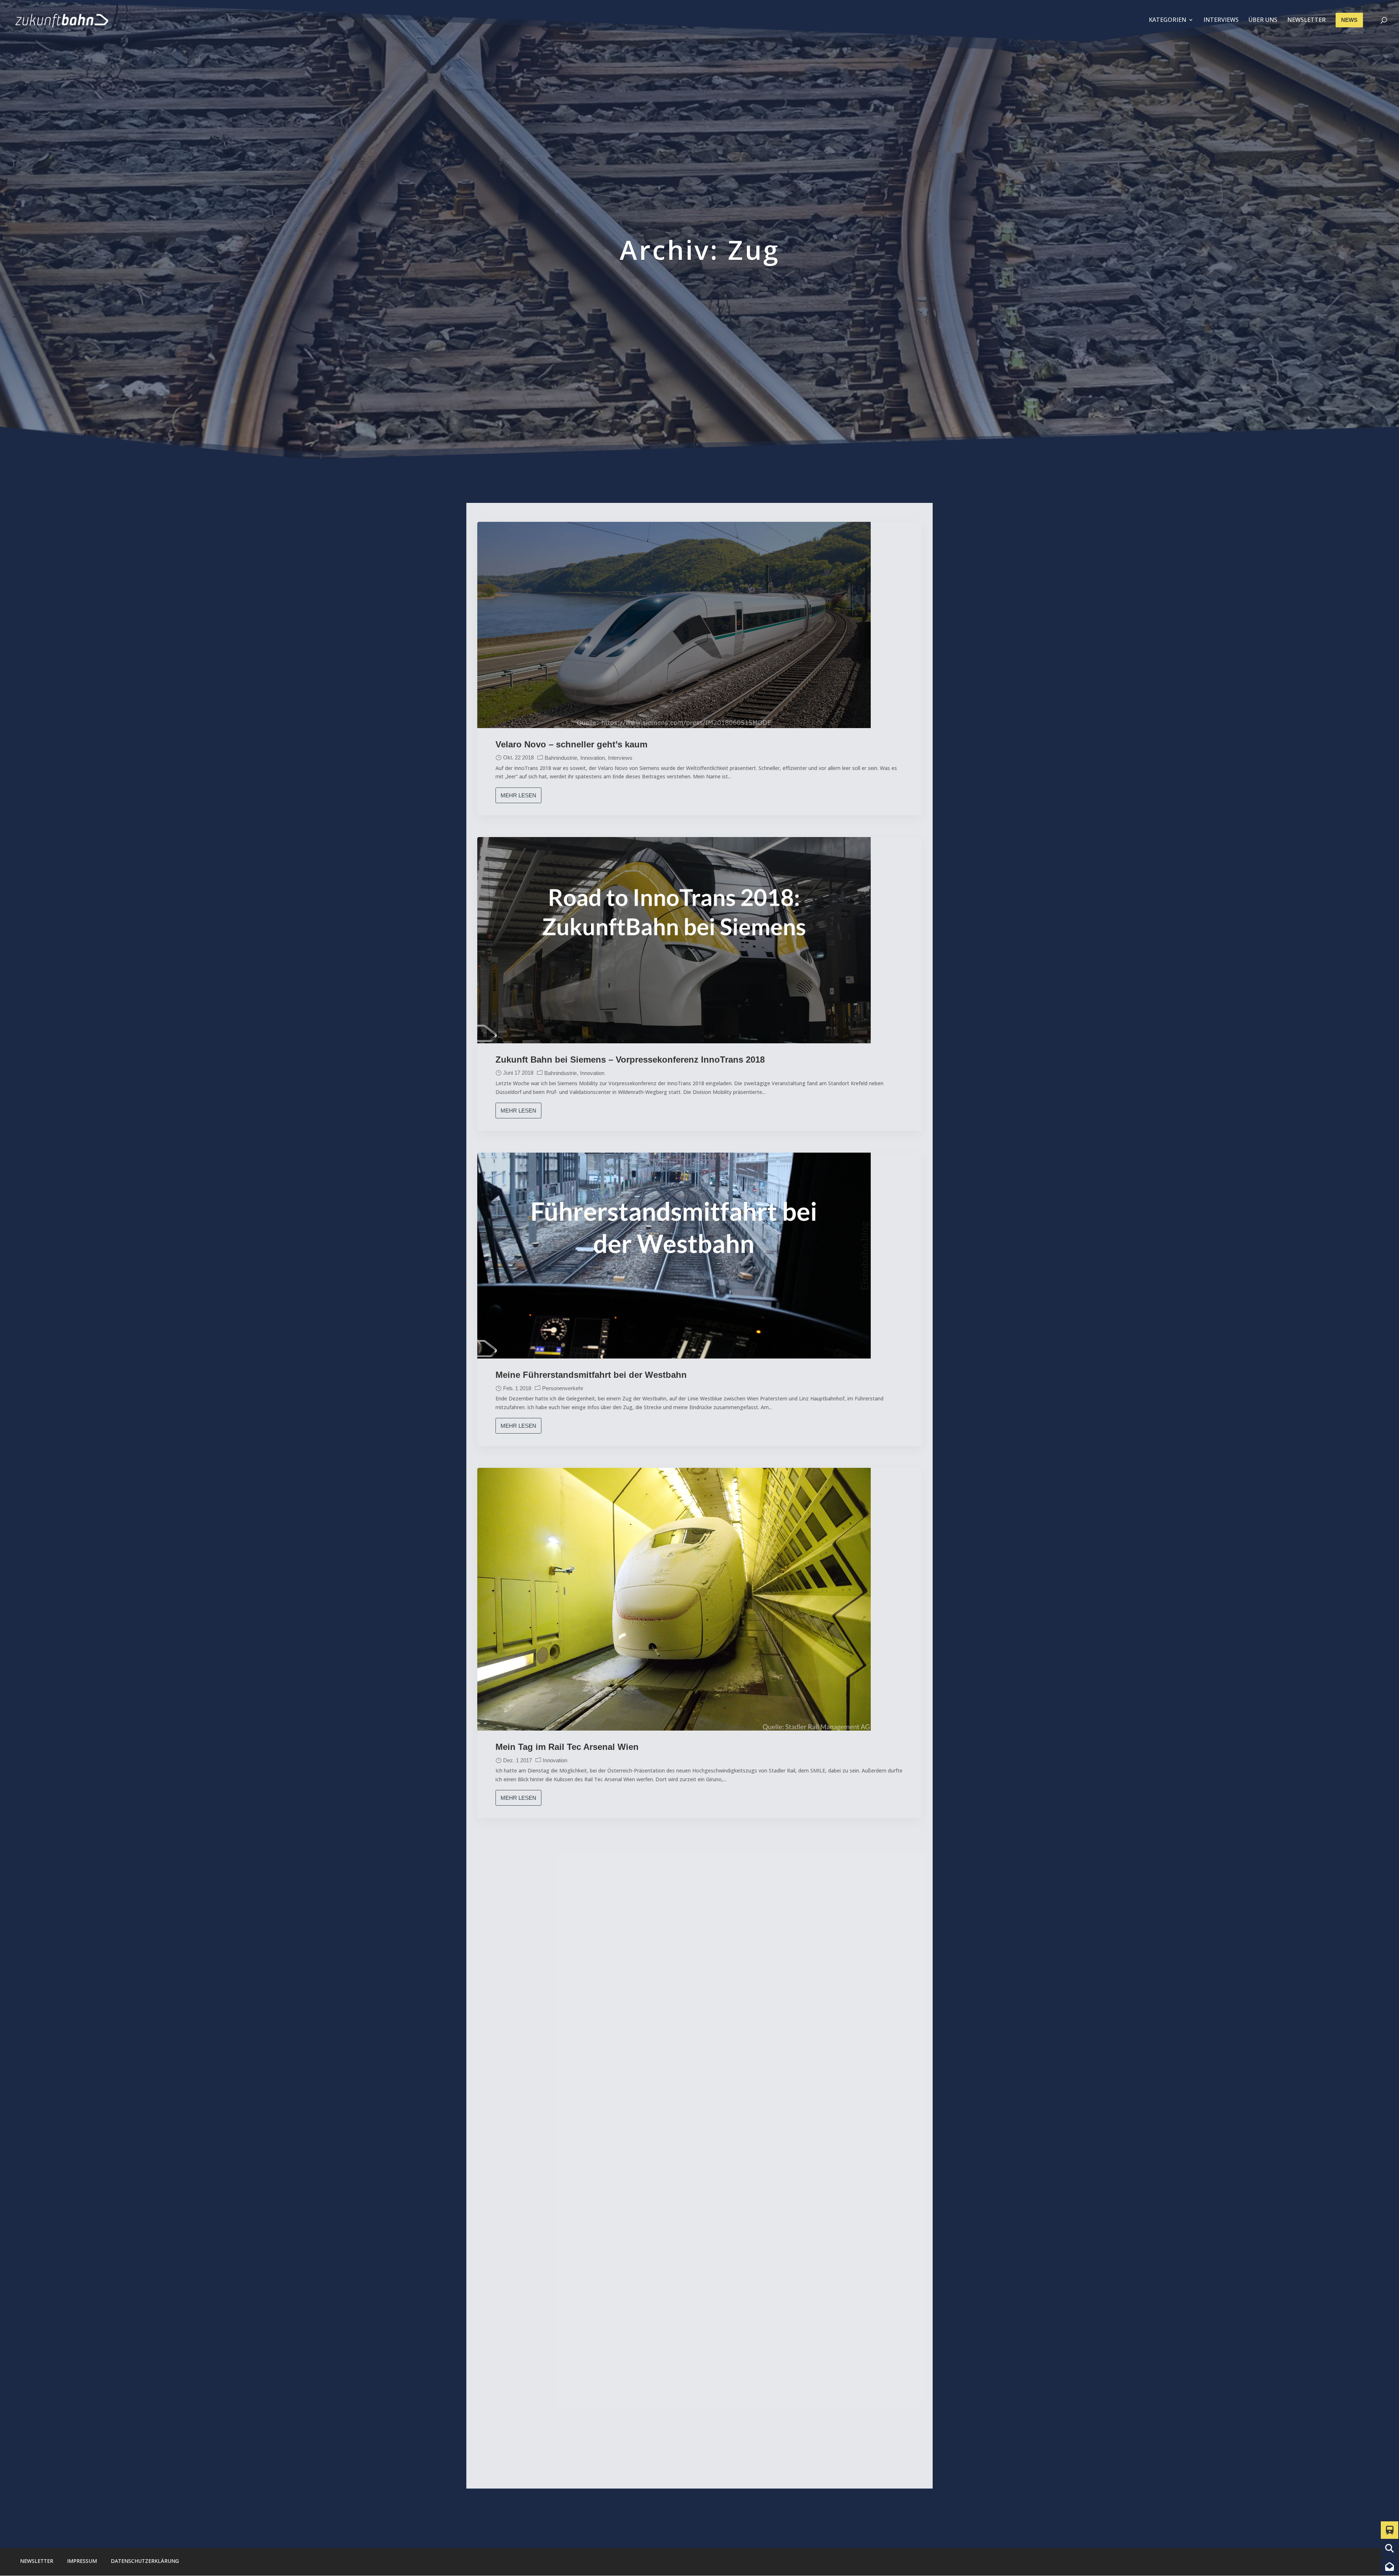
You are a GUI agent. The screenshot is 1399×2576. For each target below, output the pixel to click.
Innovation (593, 758)
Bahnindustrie (561, 758)
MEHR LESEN (518, 795)
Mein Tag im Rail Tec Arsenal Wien (567, 1747)
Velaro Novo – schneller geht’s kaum (571, 744)
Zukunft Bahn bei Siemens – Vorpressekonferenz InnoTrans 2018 (630, 1060)
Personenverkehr (563, 1388)
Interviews (620, 758)
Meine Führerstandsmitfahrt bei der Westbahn (591, 1375)
